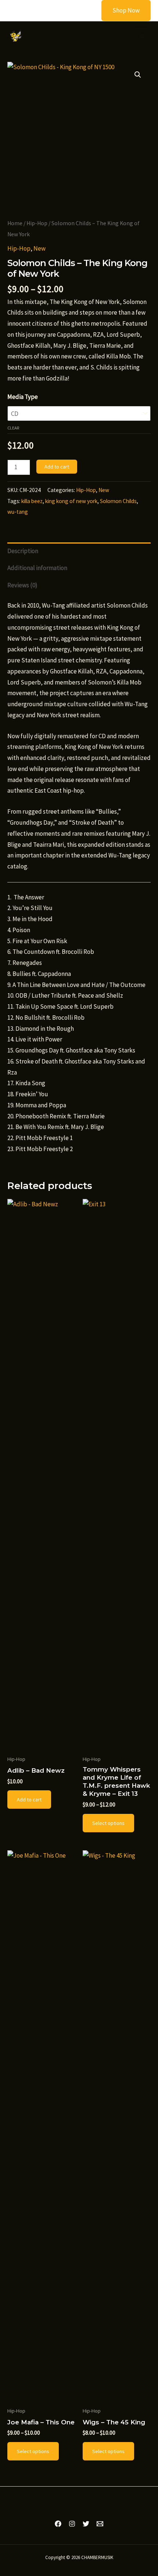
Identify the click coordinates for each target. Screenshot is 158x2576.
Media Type (23, 397)
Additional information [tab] (37, 568)
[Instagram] (72, 2524)
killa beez (32, 501)
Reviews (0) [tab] (22, 585)
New (39, 248)
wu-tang (18, 512)
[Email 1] (100, 2524)
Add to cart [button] (29, 1800)
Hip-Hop (37, 223)
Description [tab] (23, 551)
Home (15, 223)
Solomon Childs (118, 501)
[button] (121, 10)
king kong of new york (71, 501)
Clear (13, 428)
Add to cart (57, 467)
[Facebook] (58, 2524)
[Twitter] (86, 2524)
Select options (108, 1823)
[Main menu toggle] (142, 36)
